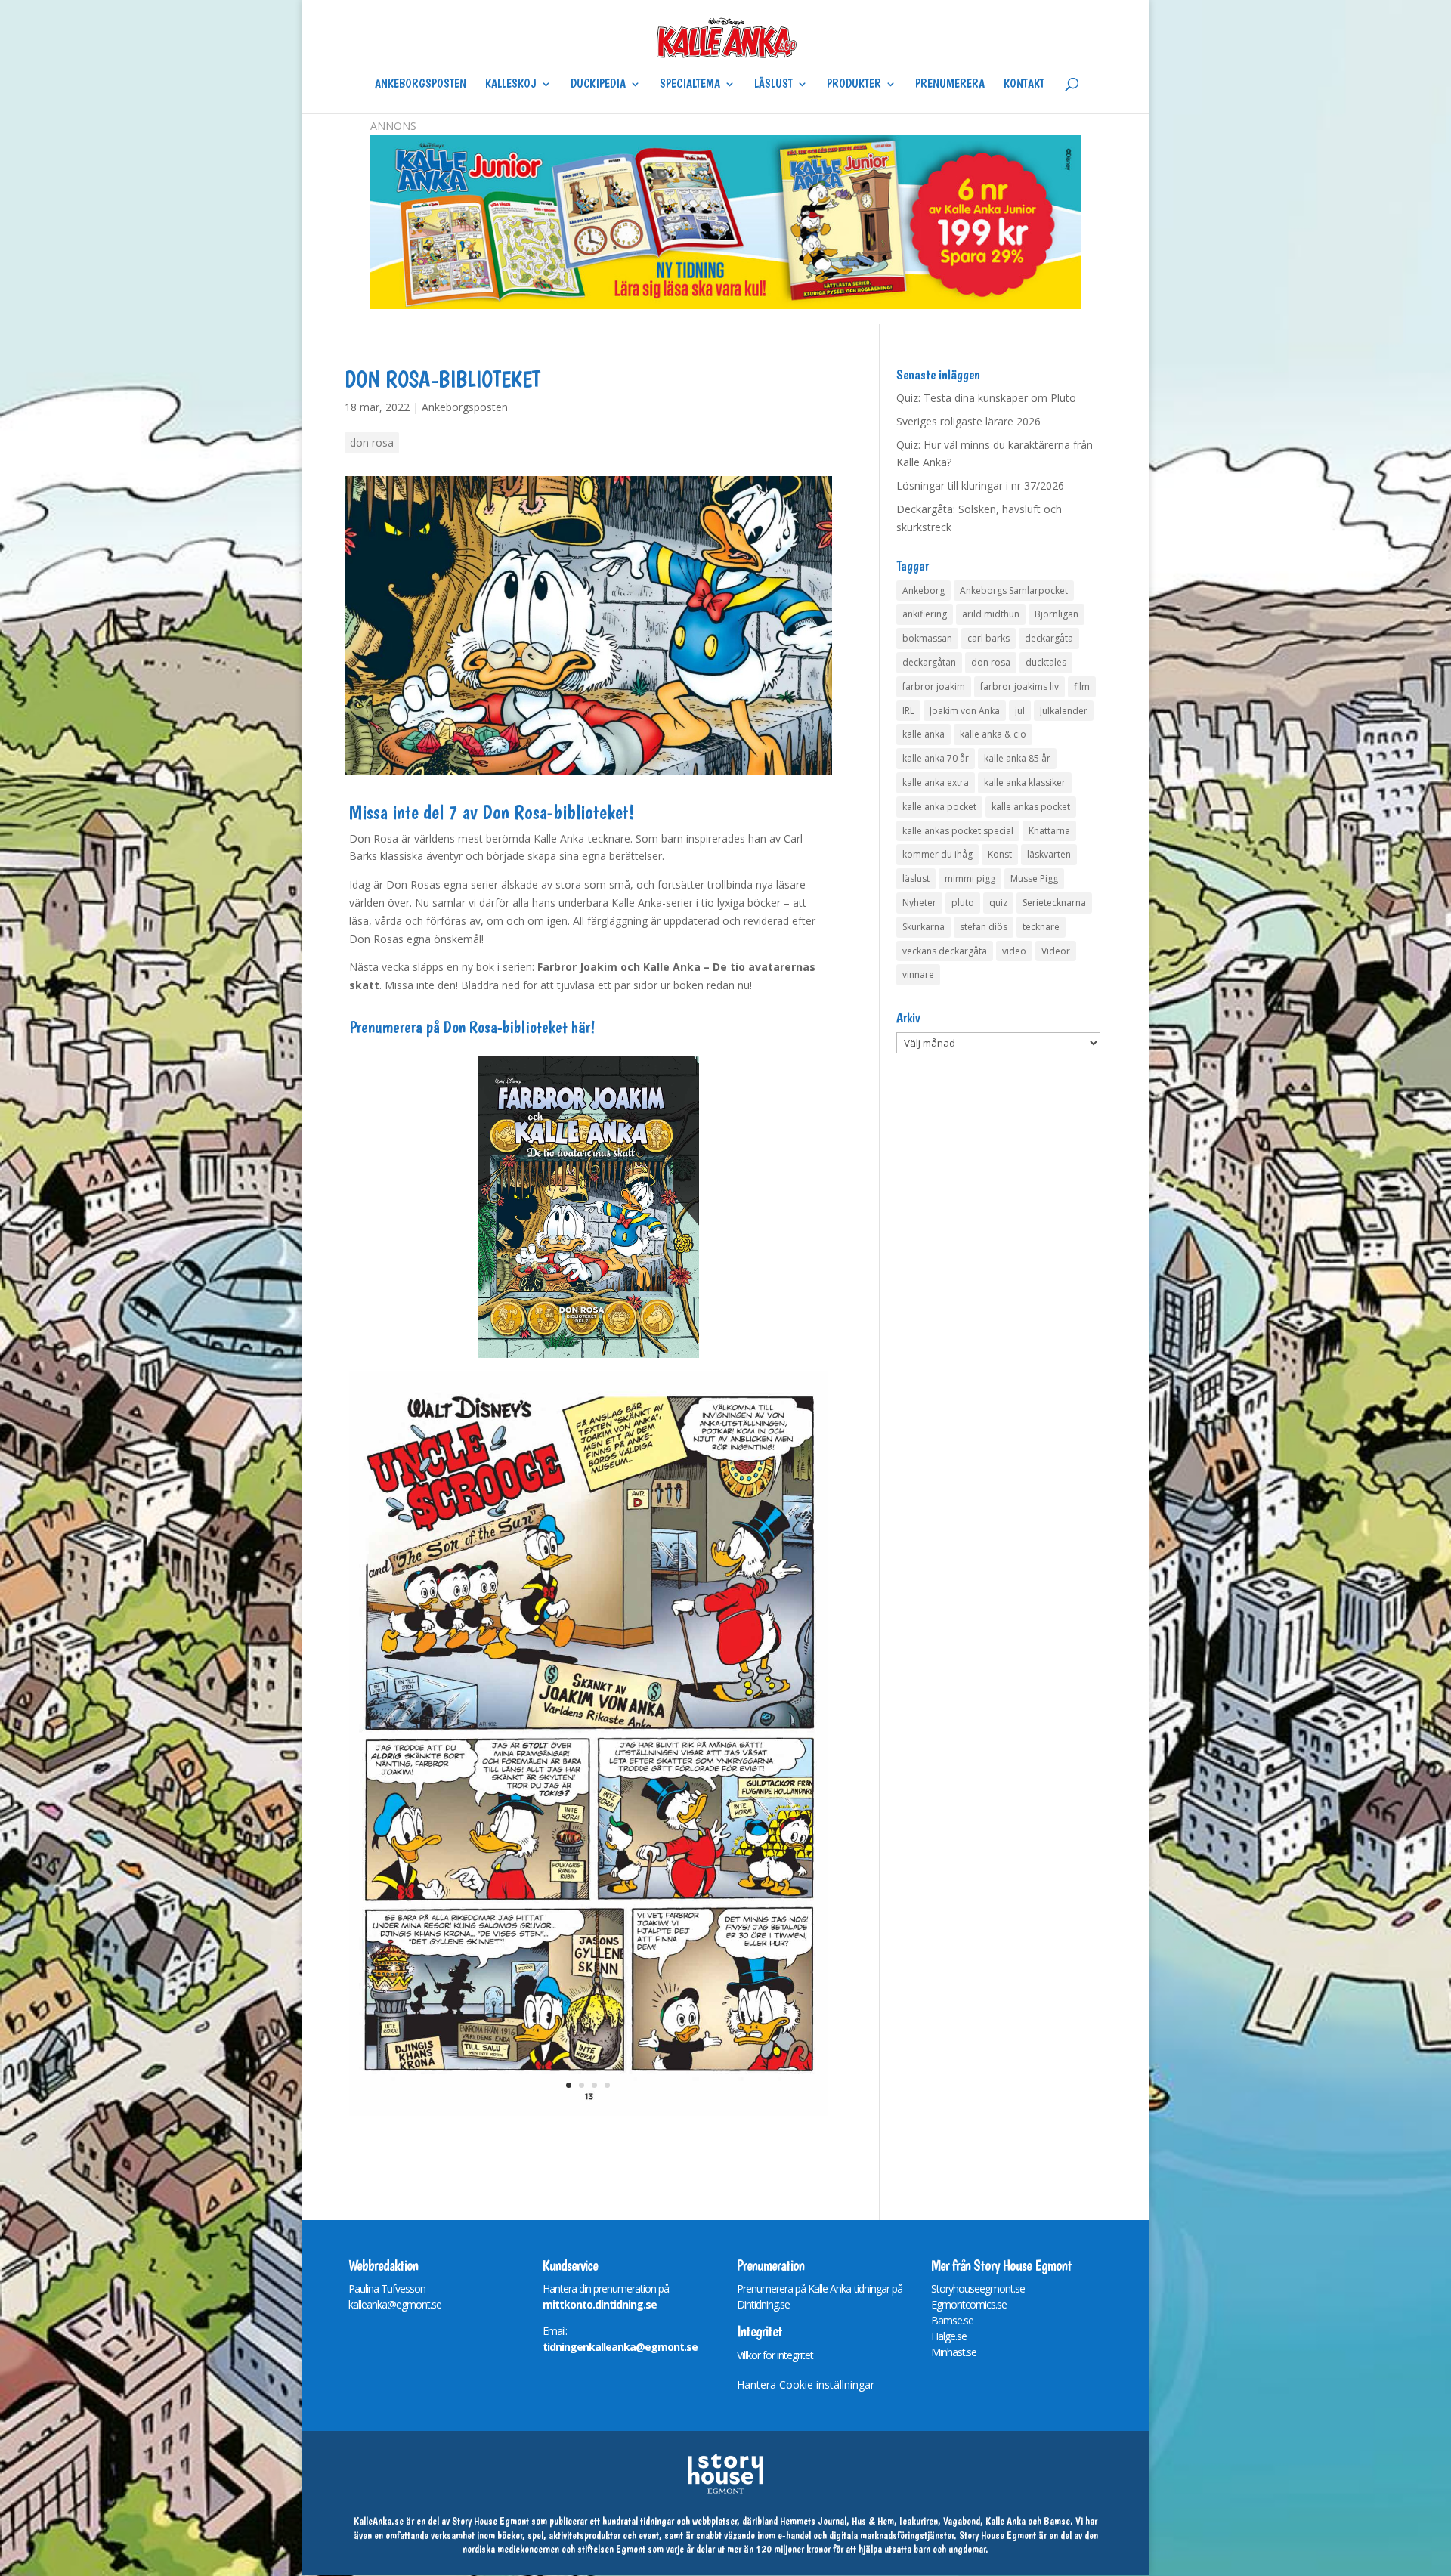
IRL (908, 711)
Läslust (773, 85)
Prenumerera (950, 85)
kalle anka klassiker (1025, 782)
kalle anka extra (936, 782)
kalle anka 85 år (1017, 758)
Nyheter (919, 903)
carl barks (988, 638)
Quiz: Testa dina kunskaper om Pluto (986, 398)
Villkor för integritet (775, 2355)
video (1014, 951)
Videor (1056, 951)
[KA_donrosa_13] (588, 2115)
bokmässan (927, 638)
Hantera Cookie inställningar (806, 2384)
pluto (963, 903)
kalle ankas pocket (1031, 807)
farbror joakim (934, 687)
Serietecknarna (1054, 903)
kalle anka (924, 734)
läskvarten (1049, 854)
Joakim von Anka (965, 711)
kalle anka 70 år (936, 758)
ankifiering (925, 614)
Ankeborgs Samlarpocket (1014, 591)
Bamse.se (952, 2320)
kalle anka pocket (939, 807)
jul (1020, 711)
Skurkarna (924, 927)
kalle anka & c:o (993, 734)
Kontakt (1024, 85)
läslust (916, 878)
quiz (998, 903)
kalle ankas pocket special (958, 831)
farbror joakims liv (1019, 687)
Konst (1000, 854)
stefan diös (984, 927)
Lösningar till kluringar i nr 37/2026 (980, 486)
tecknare (1041, 927)
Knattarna (1049, 831)
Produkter (854, 85)
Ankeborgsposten (421, 85)
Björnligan (1057, 614)
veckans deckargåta (945, 951)
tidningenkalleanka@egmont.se (620, 2347)
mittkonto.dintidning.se (600, 2304)
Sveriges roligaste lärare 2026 (968, 421)
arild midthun (991, 614)
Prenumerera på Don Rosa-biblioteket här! (472, 1027)
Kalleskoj (511, 85)
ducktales (1046, 662)
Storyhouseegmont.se (978, 2288)
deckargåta (1049, 638)
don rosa (372, 442)
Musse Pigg (1034, 878)
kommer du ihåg (937, 854)
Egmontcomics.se (969, 2304)
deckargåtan (929, 662)
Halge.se (949, 2336)
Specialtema (690, 85)
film (1082, 687)
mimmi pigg (970, 878)
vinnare (918, 974)
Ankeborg (924, 591)
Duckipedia (598, 85)
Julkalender (1064, 711)
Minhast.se (954, 2352)
